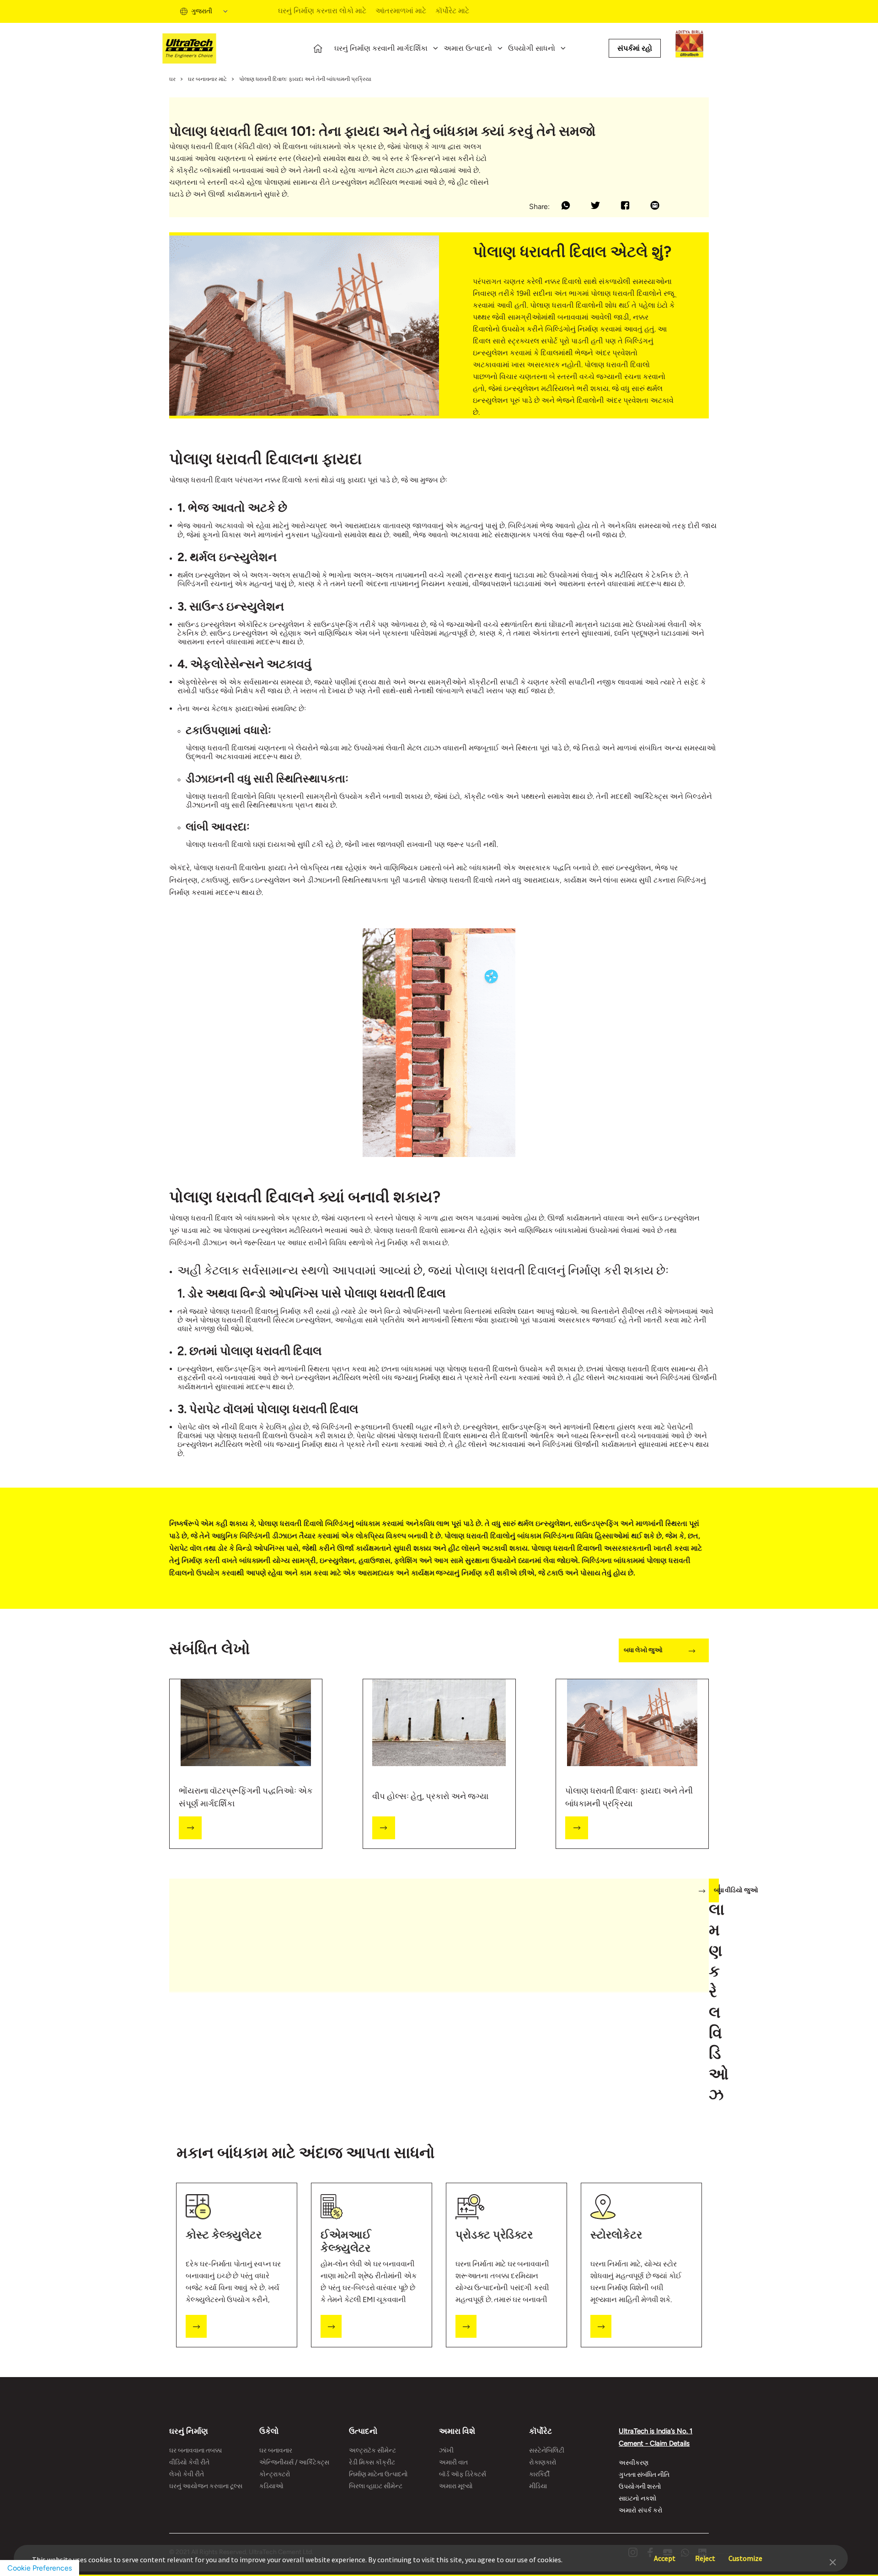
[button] (833, 2561)
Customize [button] (745, 2554)
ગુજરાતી (202, 11)
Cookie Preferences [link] (40, 2568)
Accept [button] (665, 2554)
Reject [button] (705, 2554)
